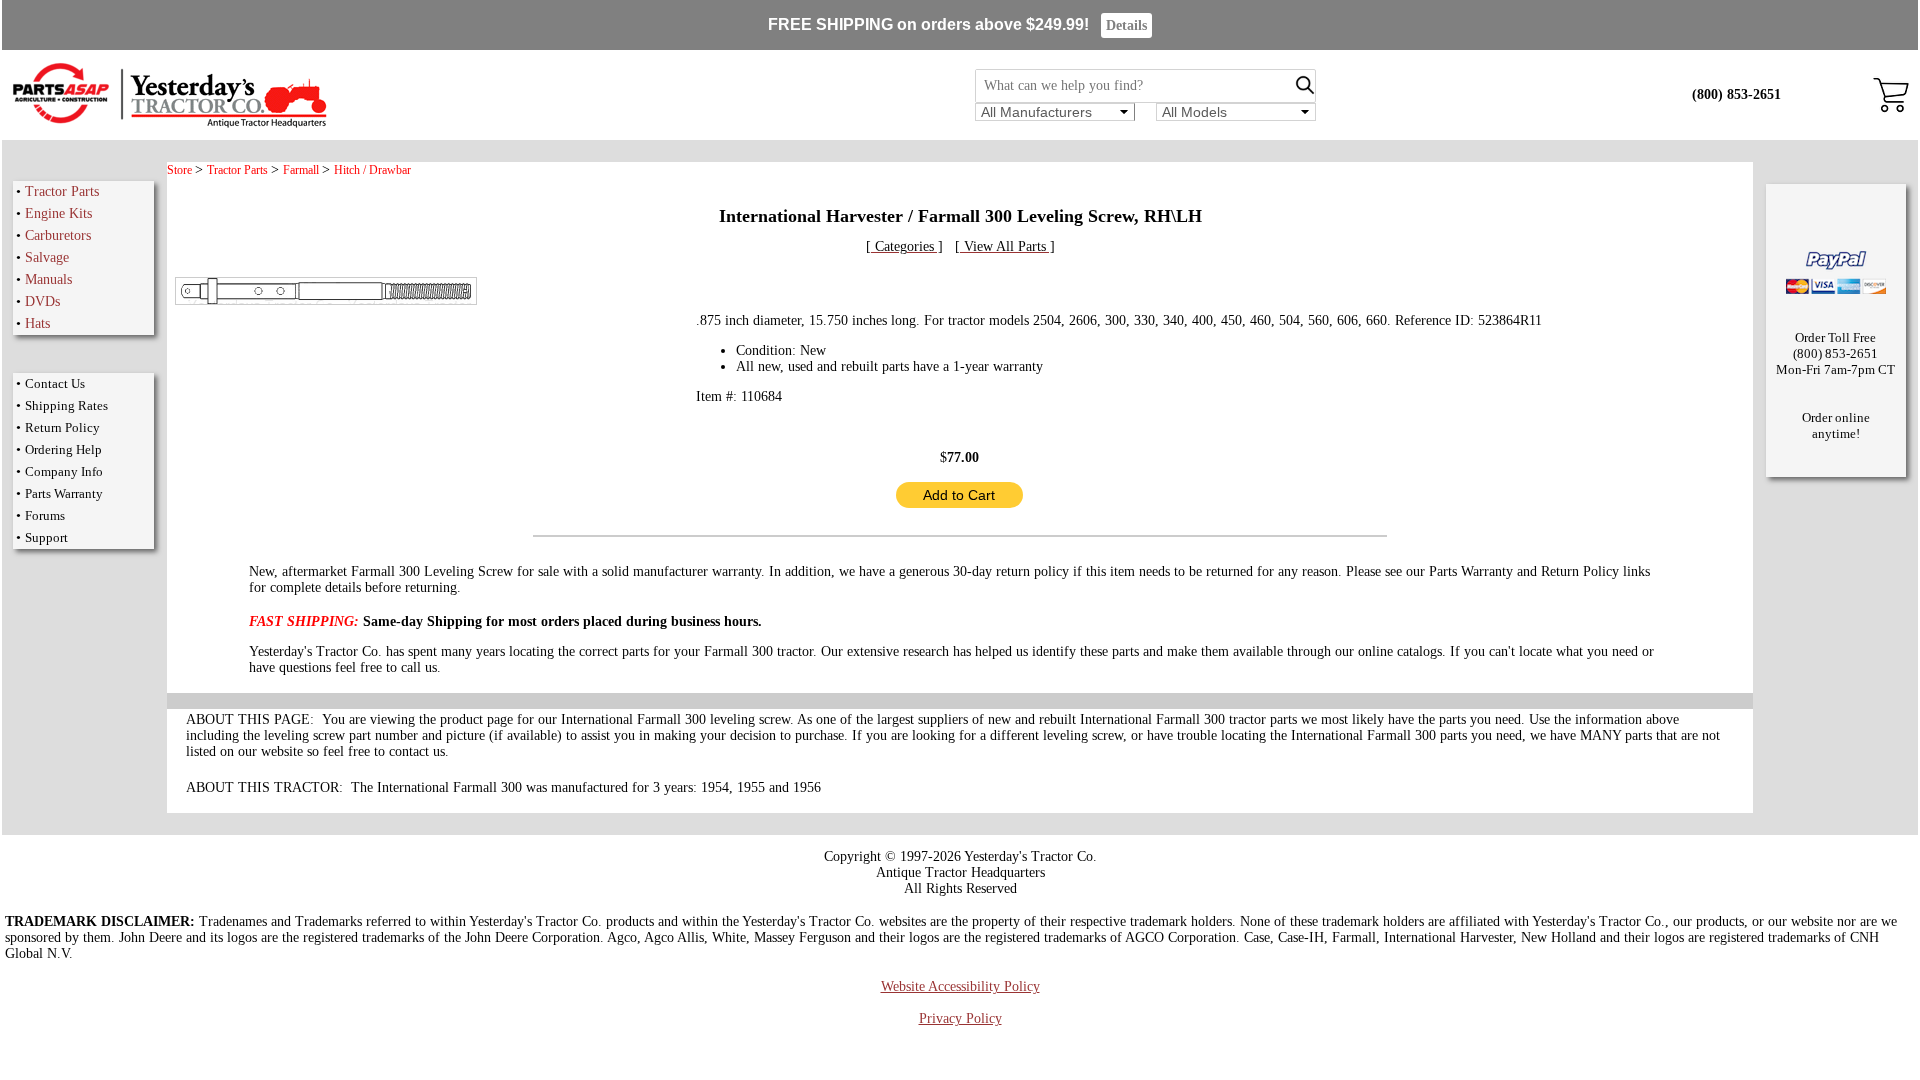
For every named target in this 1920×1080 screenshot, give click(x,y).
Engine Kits (58, 213)
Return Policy (62, 427)
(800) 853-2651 (1736, 94)
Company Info (64, 471)
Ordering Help (63, 449)
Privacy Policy (960, 1018)
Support (46, 537)
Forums (45, 515)
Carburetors (58, 235)
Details (1126, 25)
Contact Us (55, 383)
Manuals (48, 279)
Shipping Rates (66, 405)
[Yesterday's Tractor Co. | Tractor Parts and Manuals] (168, 124)
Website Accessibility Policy (960, 986)
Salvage (47, 257)
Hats (37, 323)
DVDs (42, 301)
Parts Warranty (64, 493)
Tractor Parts (62, 191)
